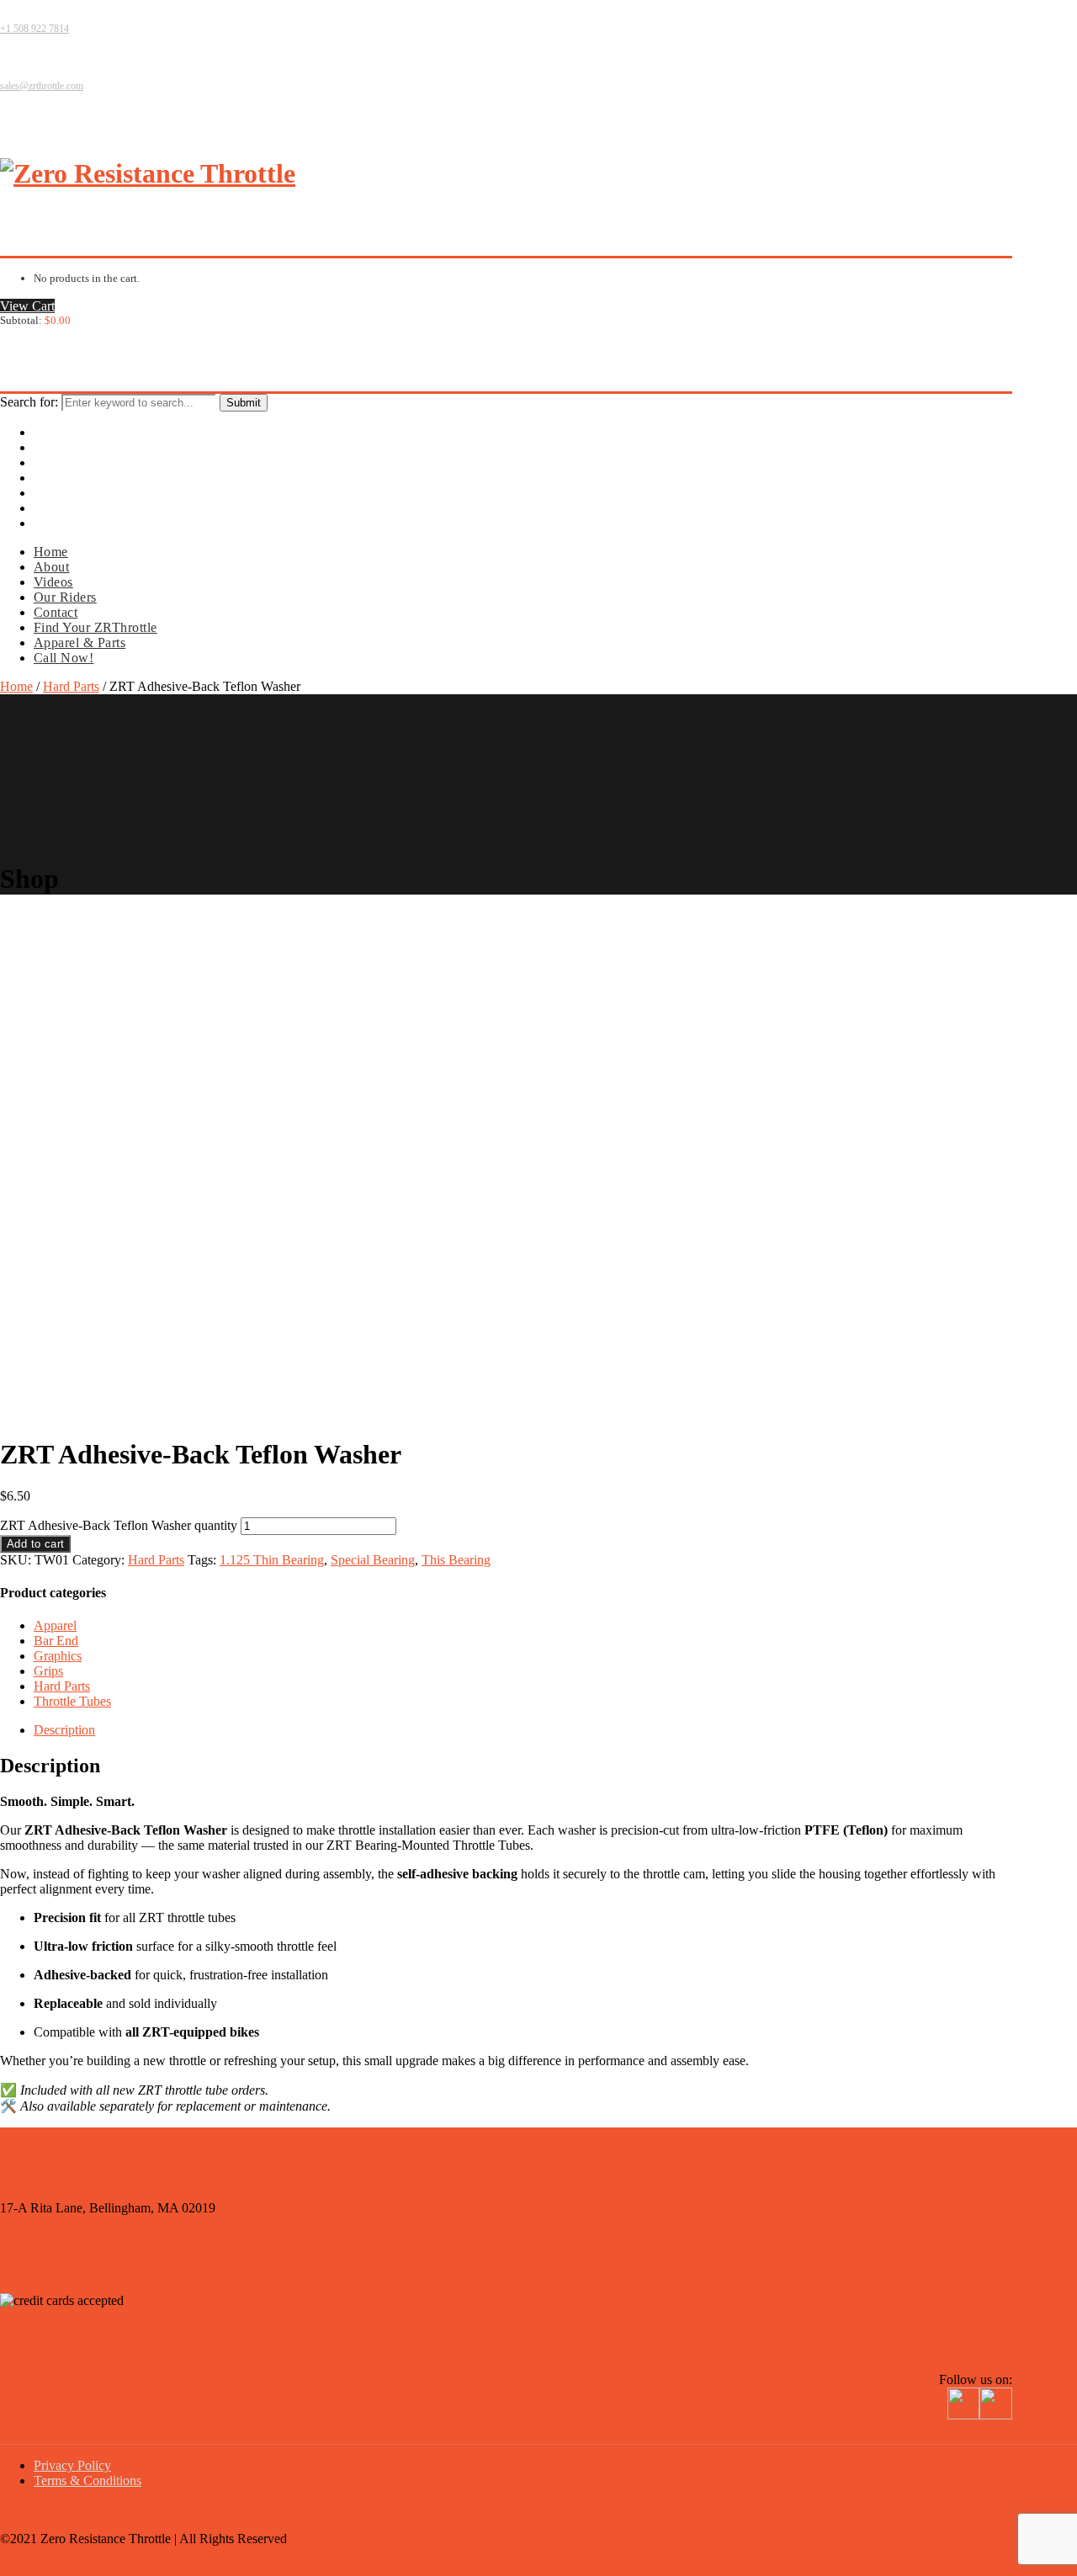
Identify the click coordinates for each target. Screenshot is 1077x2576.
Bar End (56, 1641)
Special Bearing (373, 1560)
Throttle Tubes (72, 1701)
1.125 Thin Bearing (272, 1560)
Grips (48, 1671)
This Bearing (456, 1560)
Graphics (58, 1656)
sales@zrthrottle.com (42, 86)
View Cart (27, 306)
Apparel (55, 1625)
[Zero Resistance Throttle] (148, 173)
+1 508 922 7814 (34, 29)
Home (16, 686)
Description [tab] (64, 1730)
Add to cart (35, 1544)
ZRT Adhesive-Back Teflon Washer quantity (119, 1525)
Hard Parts (71, 686)
